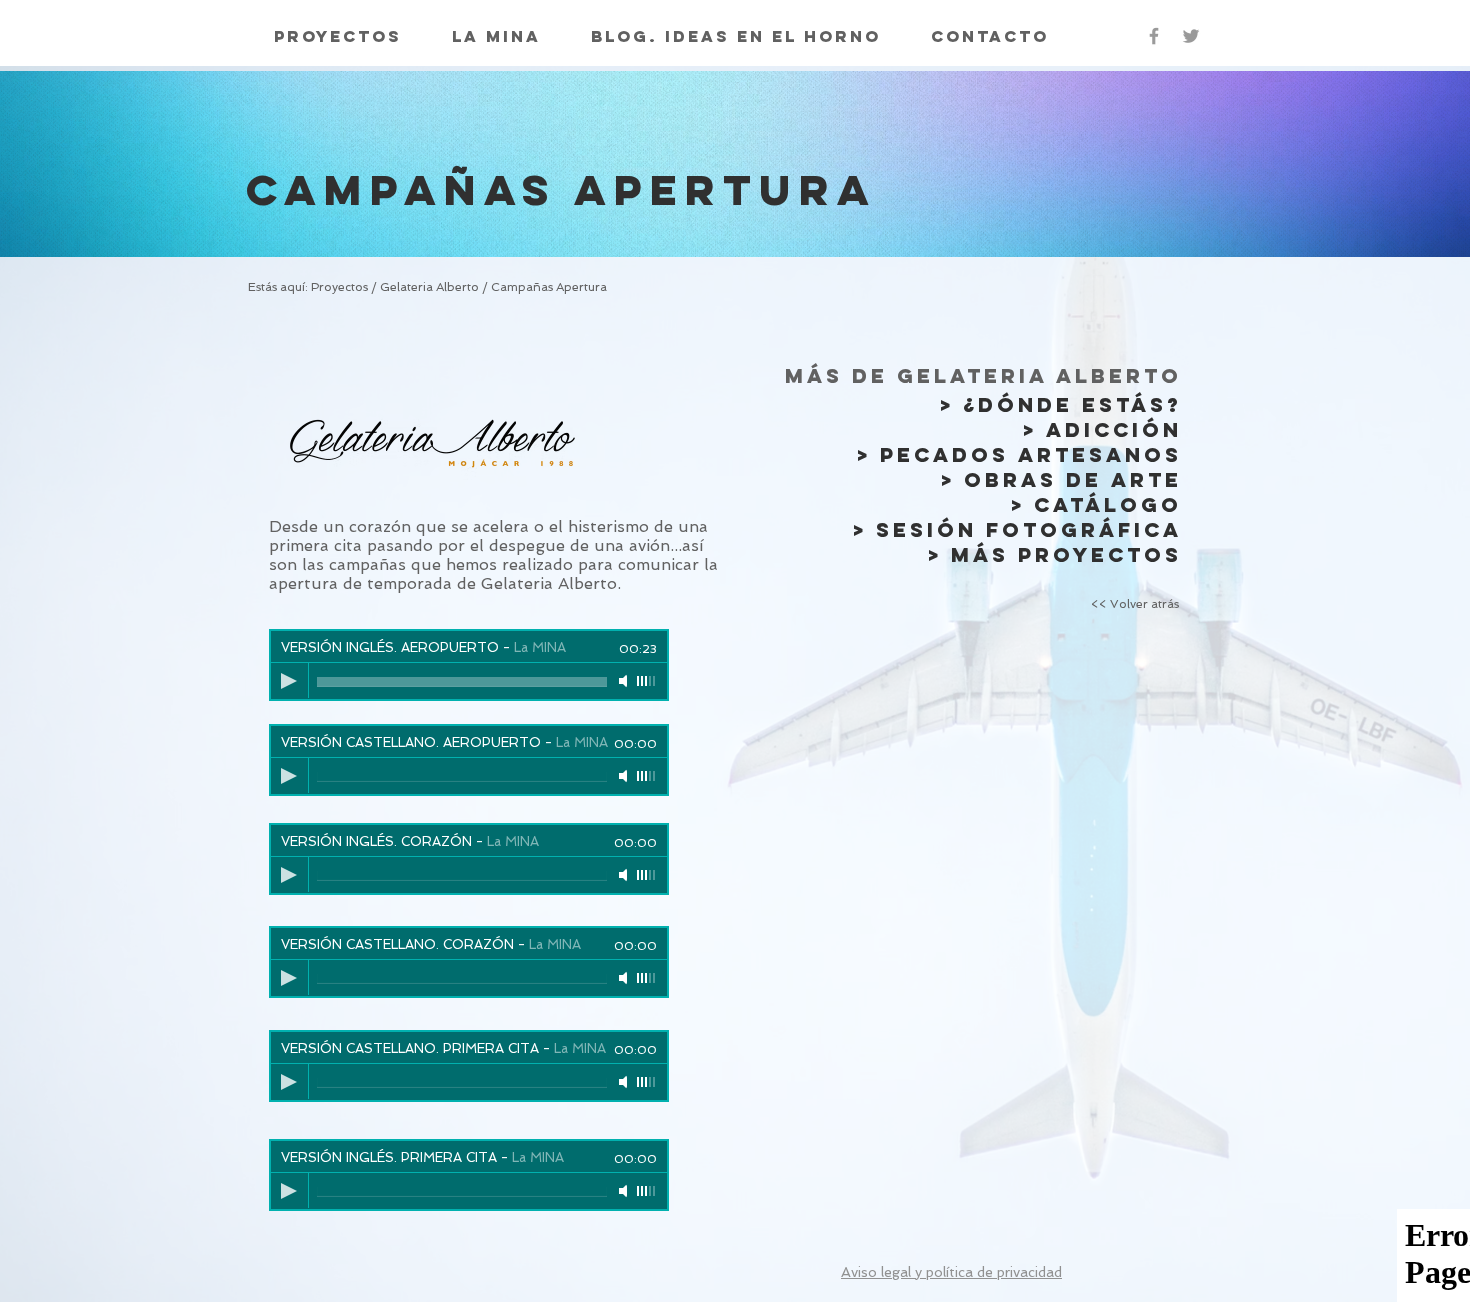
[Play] (289, 681)
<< (1135, 604)
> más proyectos (1055, 554)
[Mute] (625, 681)
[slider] (647, 681)
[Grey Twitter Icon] (1191, 36)
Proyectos (341, 287)
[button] (951, 1272)
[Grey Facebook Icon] (1154, 36)
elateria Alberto (434, 287)
